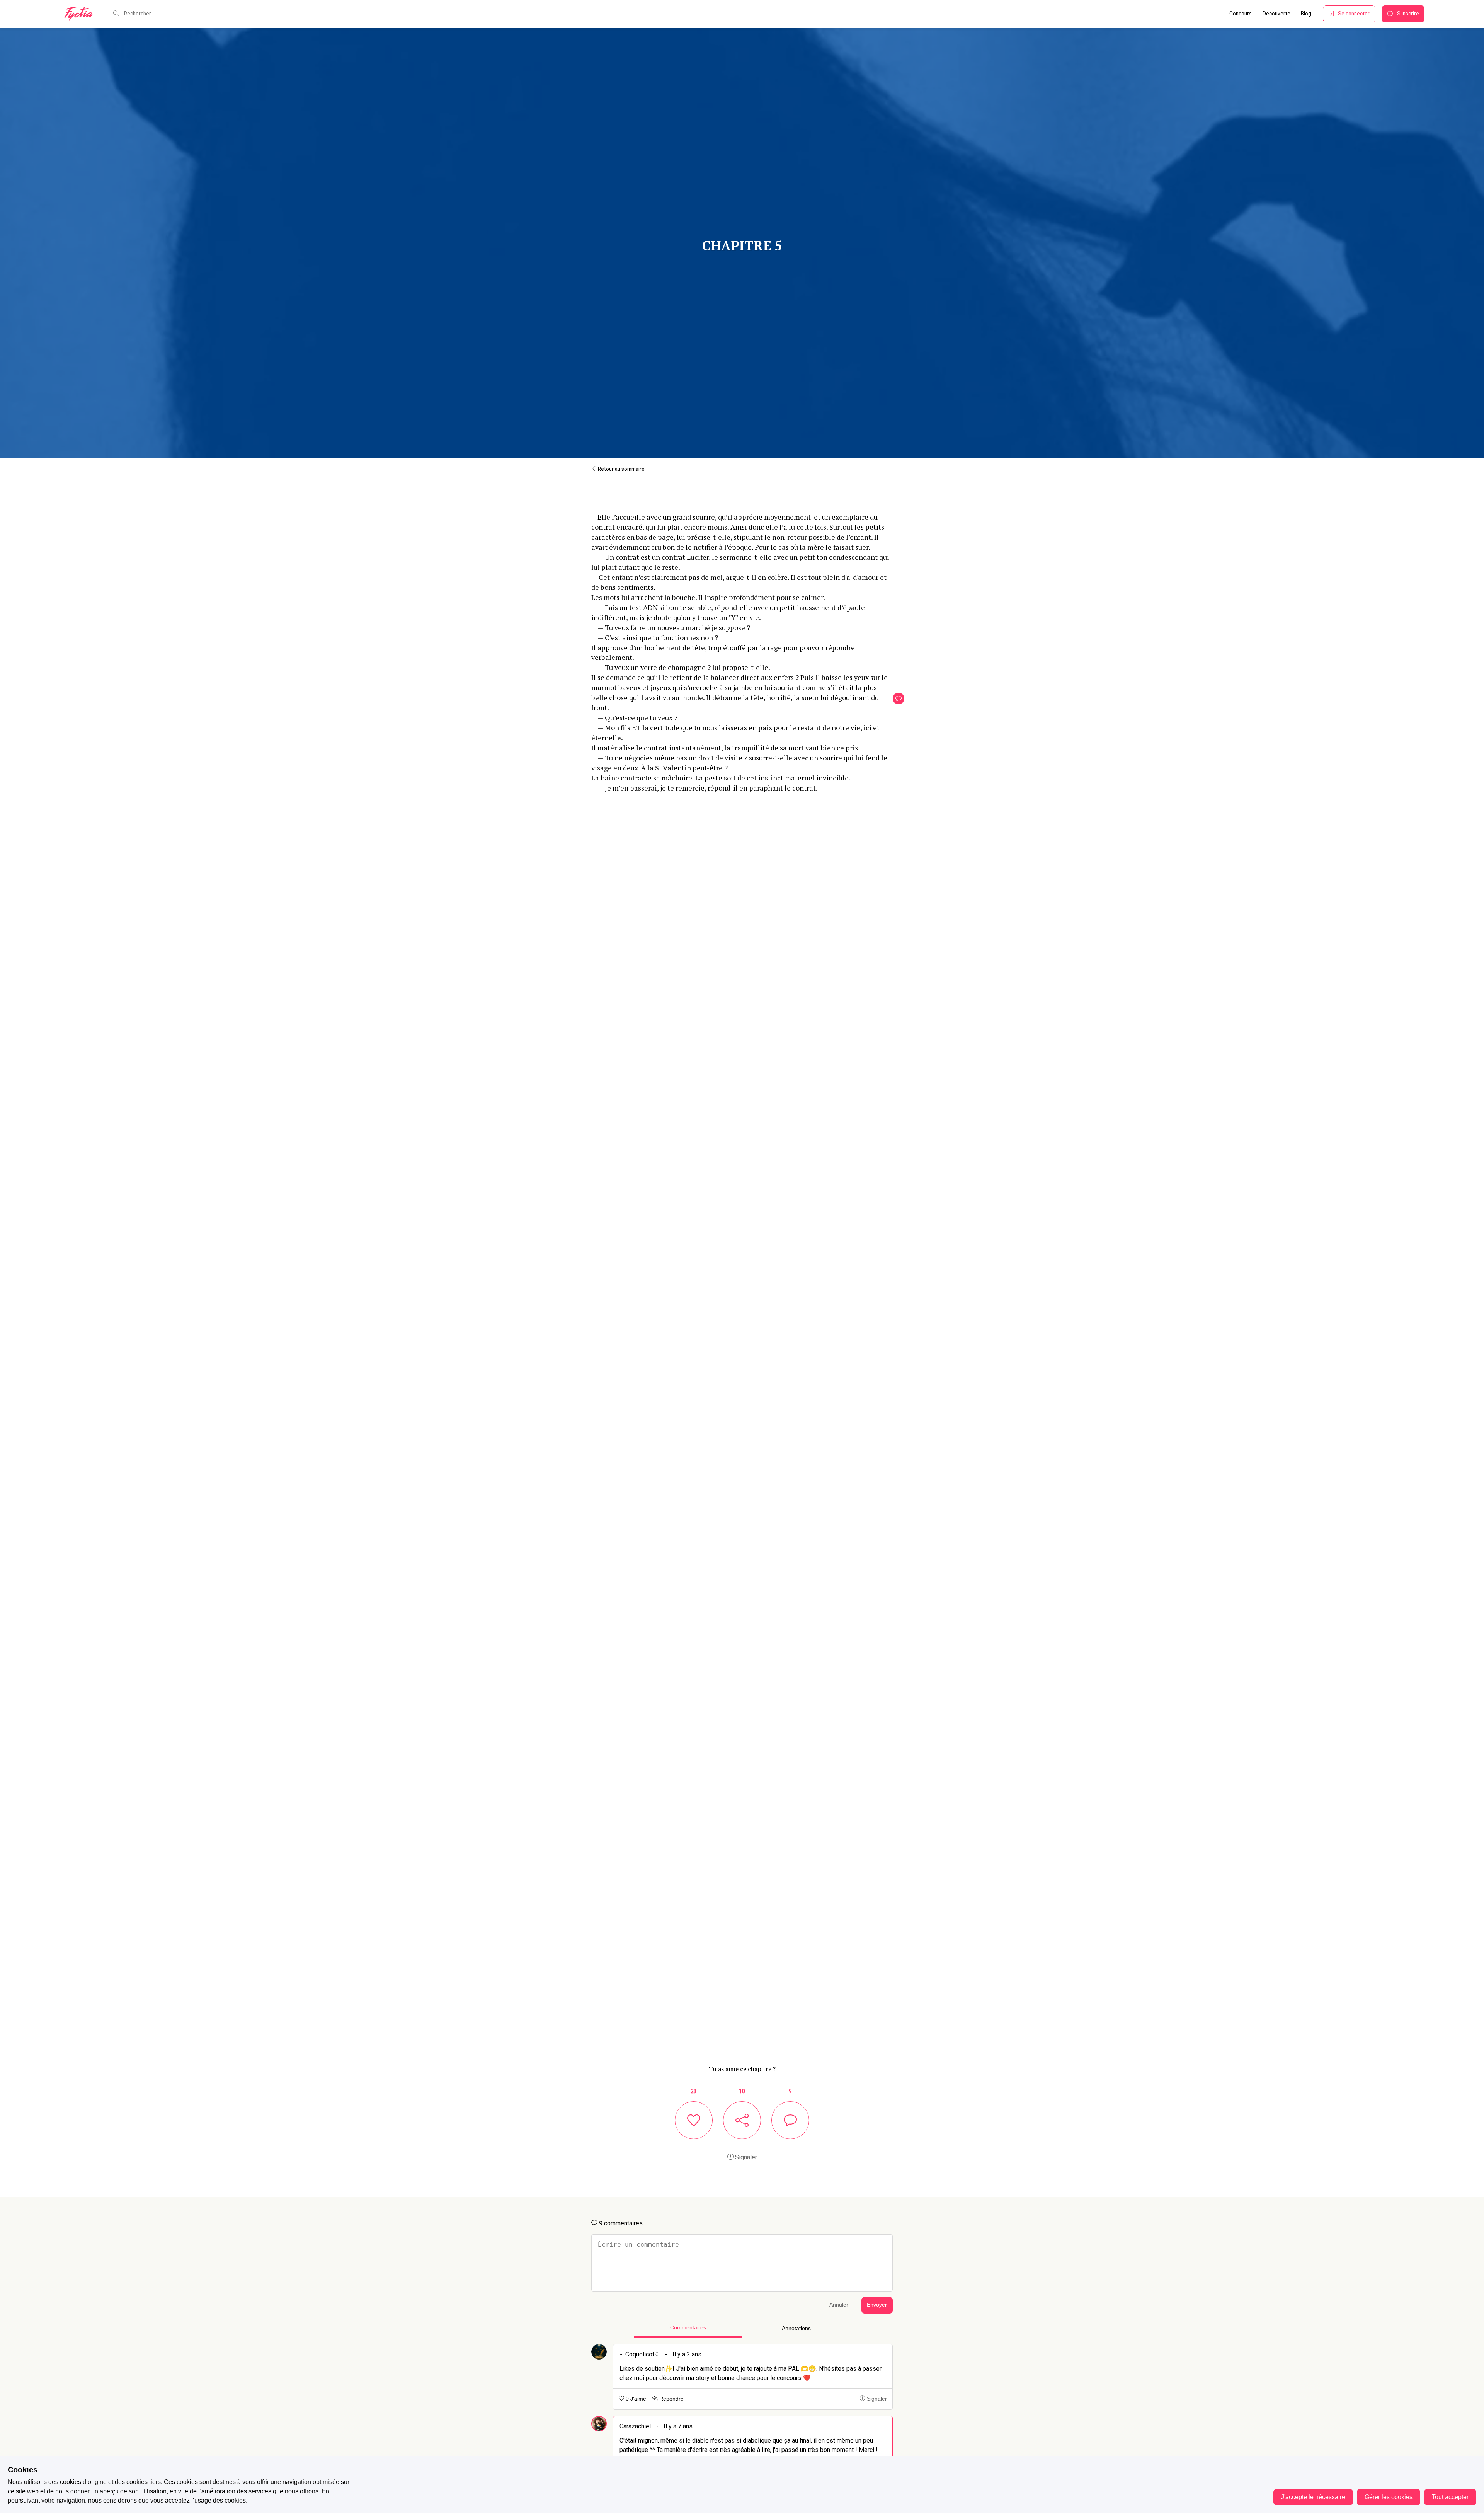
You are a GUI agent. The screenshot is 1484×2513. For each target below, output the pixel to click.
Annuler (839, 2305)
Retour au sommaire (621, 469)
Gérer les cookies (1389, 2497)
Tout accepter (1450, 2497)
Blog (1306, 14)
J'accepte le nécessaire (1313, 2497)
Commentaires (688, 2328)
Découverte (1276, 14)
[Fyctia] (81, 14)
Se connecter (1354, 14)
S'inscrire (1408, 14)
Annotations (796, 2328)
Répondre (671, 2399)
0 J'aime (635, 2399)
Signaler (745, 2157)
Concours (1241, 14)
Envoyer (877, 2305)
